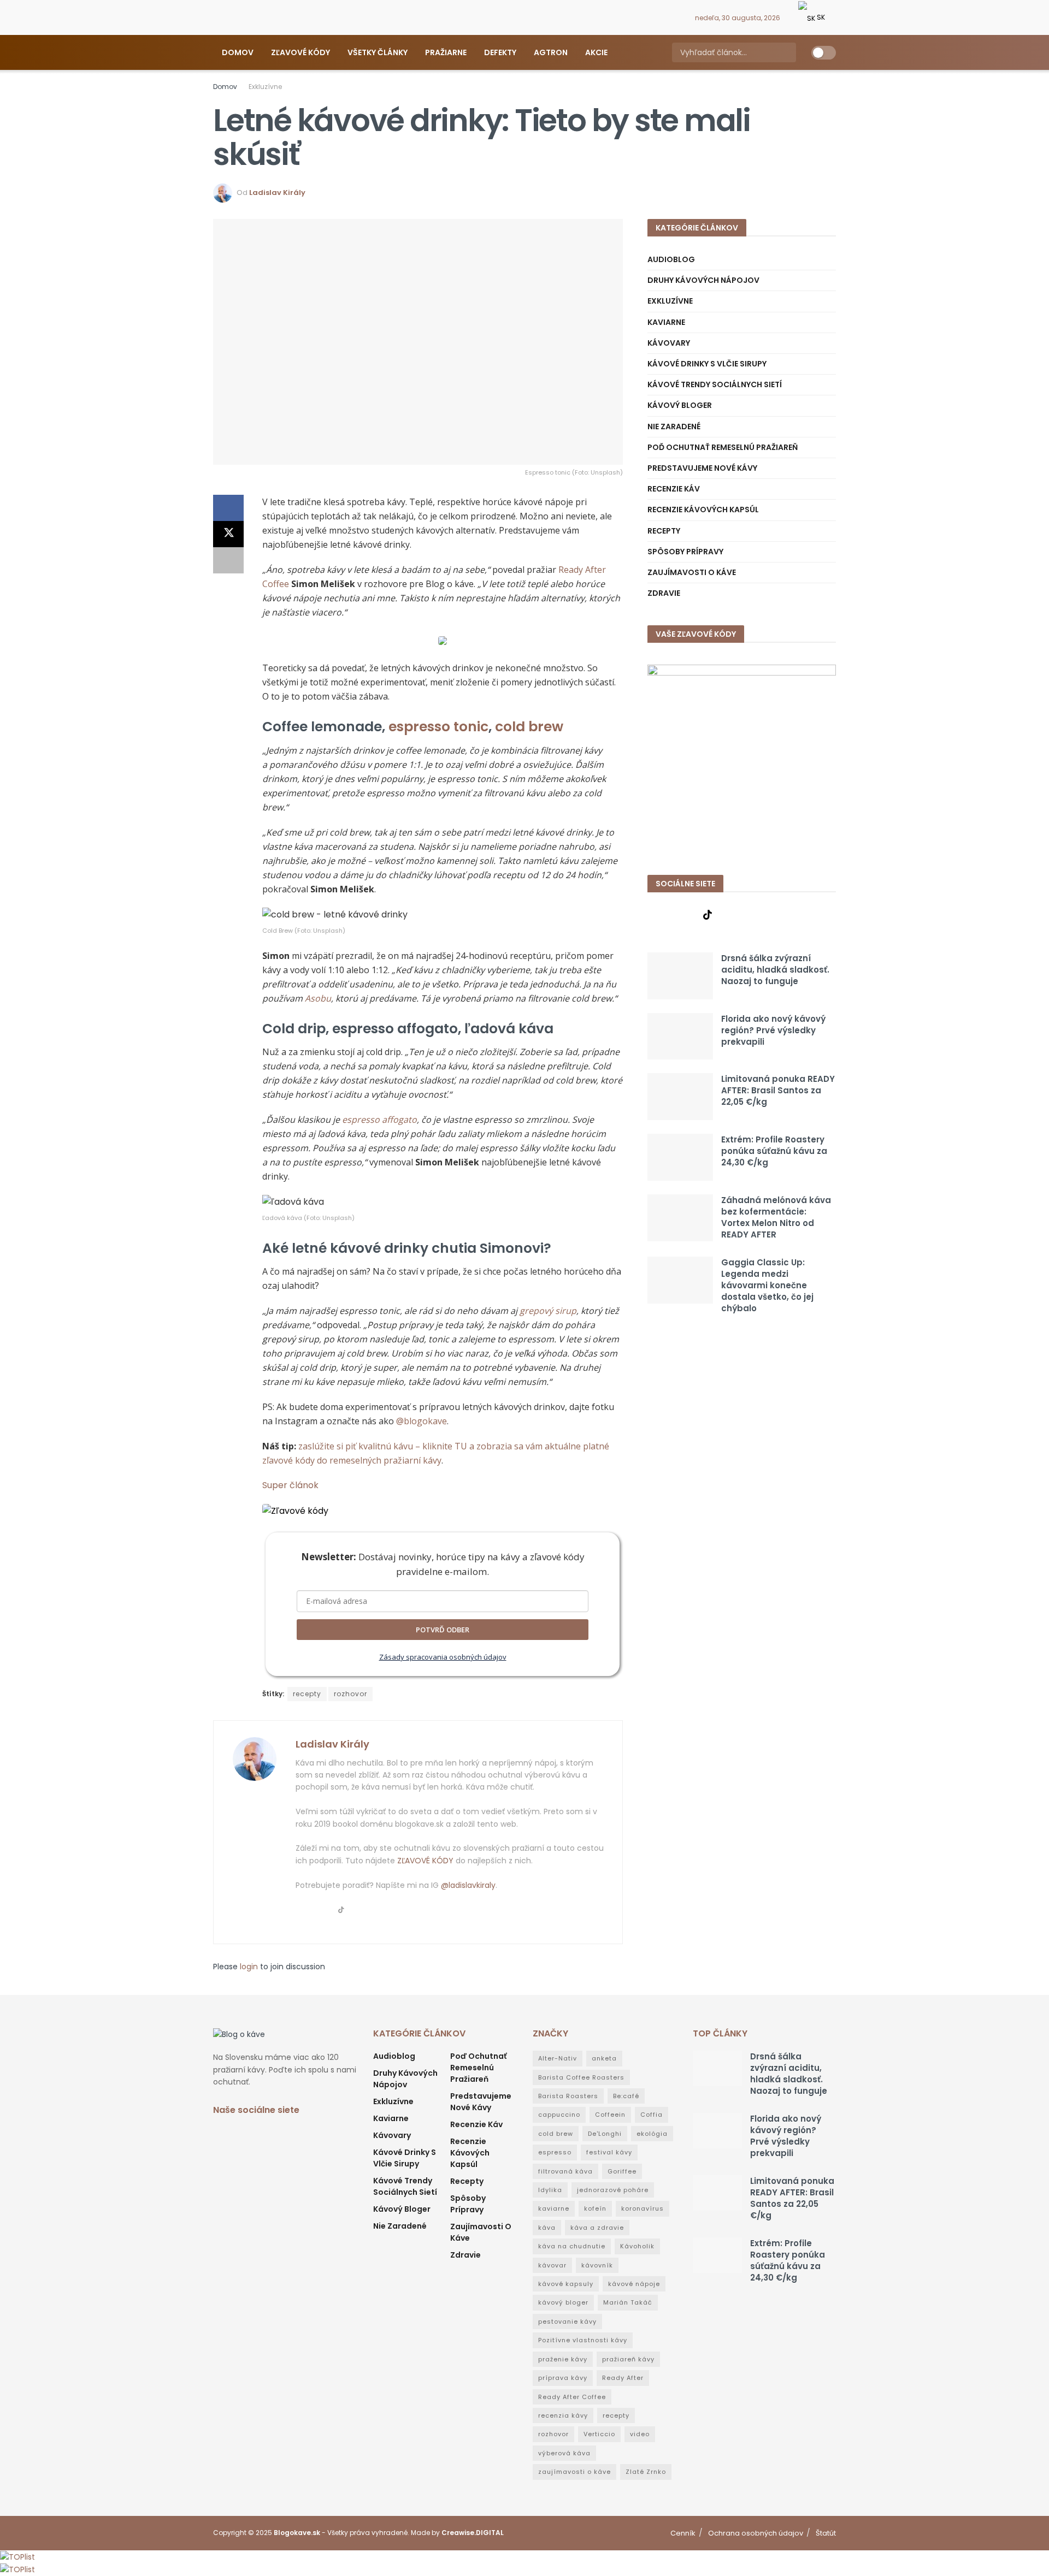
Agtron (551, 52)
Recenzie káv (674, 489)
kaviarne (554, 2208)
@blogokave (422, 1421)
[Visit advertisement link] (742, 759)
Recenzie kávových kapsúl (703, 510)
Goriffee (622, 2171)
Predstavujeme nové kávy (702, 468)
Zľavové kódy (300, 52)
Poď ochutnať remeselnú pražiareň (723, 447)
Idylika (550, 2190)
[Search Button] (787, 52)
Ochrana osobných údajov (756, 2533)
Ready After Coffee (572, 2397)
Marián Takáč (628, 2302)
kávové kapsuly (566, 2284)
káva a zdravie (597, 2228)
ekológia (652, 2134)
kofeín (595, 2208)
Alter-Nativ (558, 2058)
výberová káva (564, 2453)
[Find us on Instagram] (664, 18)
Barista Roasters (568, 2096)
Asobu (318, 998)
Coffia (652, 2115)
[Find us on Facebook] (650, 18)
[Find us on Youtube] (678, 18)
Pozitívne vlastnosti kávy (583, 2340)
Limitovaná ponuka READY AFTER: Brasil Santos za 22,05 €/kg (778, 1090)
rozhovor (350, 1694)
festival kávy (609, 2152)
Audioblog (671, 259)
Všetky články (378, 52)
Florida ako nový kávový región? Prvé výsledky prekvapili (773, 1030)
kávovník (597, 2265)
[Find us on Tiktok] (708, 915)
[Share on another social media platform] (228, 560)
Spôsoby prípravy (685, 552)
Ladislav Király (277, 193)
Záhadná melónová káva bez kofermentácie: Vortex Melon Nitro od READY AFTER (776, 1217)
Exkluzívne (265, 87)
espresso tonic (438, 727)
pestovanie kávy (567, 2322)
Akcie (596, 52)
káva (547, 2228)
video (640, 2434)
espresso (555, 2152)
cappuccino (559, 2115)
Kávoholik (637, 2246)
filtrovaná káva (565, 2171)
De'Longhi (605, 2134)
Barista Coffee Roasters (581, 2077)
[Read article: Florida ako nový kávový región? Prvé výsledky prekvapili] (680, 1037)
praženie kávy (563, 2359)
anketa (604, 2058)
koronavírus (643, 2208)
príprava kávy (563, 2378)
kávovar (552, 2265)
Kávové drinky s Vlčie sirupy (707, 364)
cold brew (529, 727)
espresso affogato (379, 1120)
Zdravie (664, 593)
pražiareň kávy (628, 2359)
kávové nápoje (634, 2284)
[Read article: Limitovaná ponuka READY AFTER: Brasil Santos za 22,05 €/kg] (680, 1097)
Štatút (826, 2533)
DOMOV (238, 52)
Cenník (683, 2533)
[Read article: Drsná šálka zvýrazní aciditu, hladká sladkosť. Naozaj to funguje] (680, 976)
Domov (225, 87)
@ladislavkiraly (468, 1885)
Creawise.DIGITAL (473, 2533)
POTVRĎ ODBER (443, 1630)
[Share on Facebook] (228, 508)
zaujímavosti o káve (574, 2472)
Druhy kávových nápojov (703, 280)
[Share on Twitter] (228, 534)
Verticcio (599, 2434)
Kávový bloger (680, 405)
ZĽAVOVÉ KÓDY (425, 1861)
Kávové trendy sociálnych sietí (715, 384)
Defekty (500, 52)
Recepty (664, 531)
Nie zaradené (674, 427)
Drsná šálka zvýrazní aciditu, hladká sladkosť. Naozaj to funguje (775, 970)
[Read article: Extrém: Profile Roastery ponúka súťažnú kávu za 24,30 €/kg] (680, 1157)
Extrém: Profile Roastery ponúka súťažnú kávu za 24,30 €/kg (774, 1151)
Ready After (623, 2378)
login (249, 1967)
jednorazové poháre (613, 2190)
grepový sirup (548, 1311)
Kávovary (669, 343)
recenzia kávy (563, 2415)
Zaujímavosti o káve (692, 572)
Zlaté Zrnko (646, 2472)
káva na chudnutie (572, 2246)
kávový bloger (563, 2302)
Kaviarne (666, 322)
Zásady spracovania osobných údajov (443, 1657)
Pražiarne (446, 52)
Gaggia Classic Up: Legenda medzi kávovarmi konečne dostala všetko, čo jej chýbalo (767, 1285)
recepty (307, 1694)
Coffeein (610, 2115)
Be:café (626, 2096)
